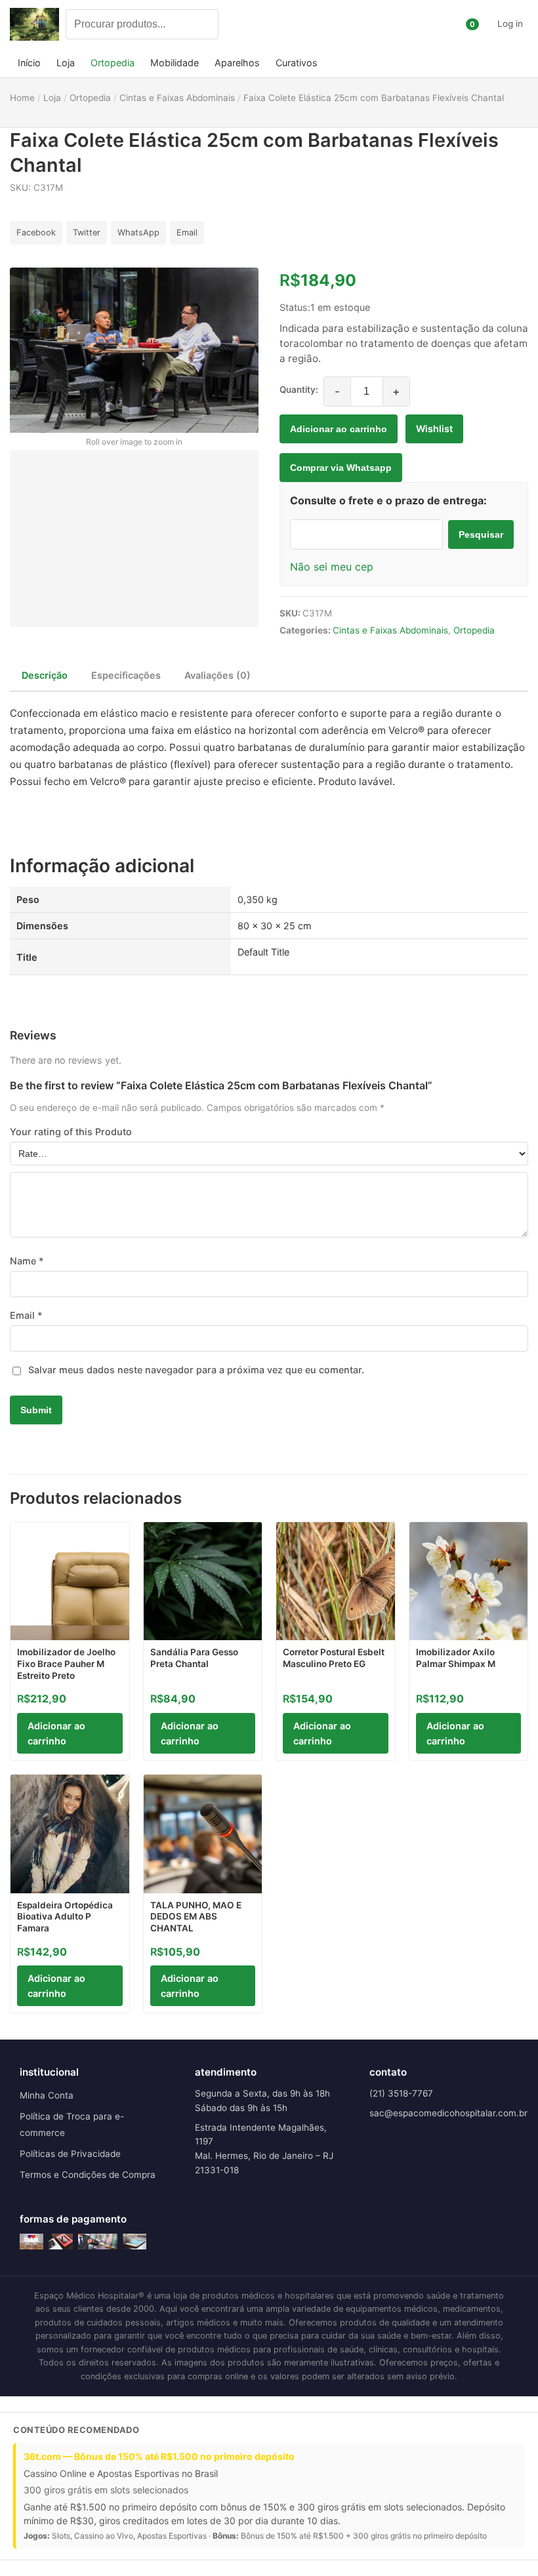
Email (187, 232)
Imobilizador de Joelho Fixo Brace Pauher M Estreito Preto (66, 1663)
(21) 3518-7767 (401, 2093)
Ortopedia (113, 63)
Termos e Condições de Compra (88, 2175)
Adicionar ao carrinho (339, 429)
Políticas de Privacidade (70, 2154)
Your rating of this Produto (71, 1132)
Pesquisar (481, 534)
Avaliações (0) (217, 675)
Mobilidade (175, 63)
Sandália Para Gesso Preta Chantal (194, 1658)
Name (27, 1261)
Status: (295, 307)
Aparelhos (237, 63)
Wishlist (434, 429)
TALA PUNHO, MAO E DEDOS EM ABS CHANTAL (196, 1917)
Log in (510, 24)
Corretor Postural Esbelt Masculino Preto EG (334, 1658)
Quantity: (299, 390)
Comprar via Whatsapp (341, 468)
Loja (66, 63)
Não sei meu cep (332, 567)
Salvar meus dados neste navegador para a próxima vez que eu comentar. (196, 1370)
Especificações (126, 675)
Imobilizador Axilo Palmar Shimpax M (456, 1658)
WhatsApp (138, 232)
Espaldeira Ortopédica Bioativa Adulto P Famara (65, 1917)
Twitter (87, 232)
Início (29, 63)
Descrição (45, 675)
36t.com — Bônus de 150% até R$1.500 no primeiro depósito (159, 2456)
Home (22, 98)
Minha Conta (47, 2095)
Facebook (36, 232)
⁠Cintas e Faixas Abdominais (390, 630)
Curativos (297, 63)
